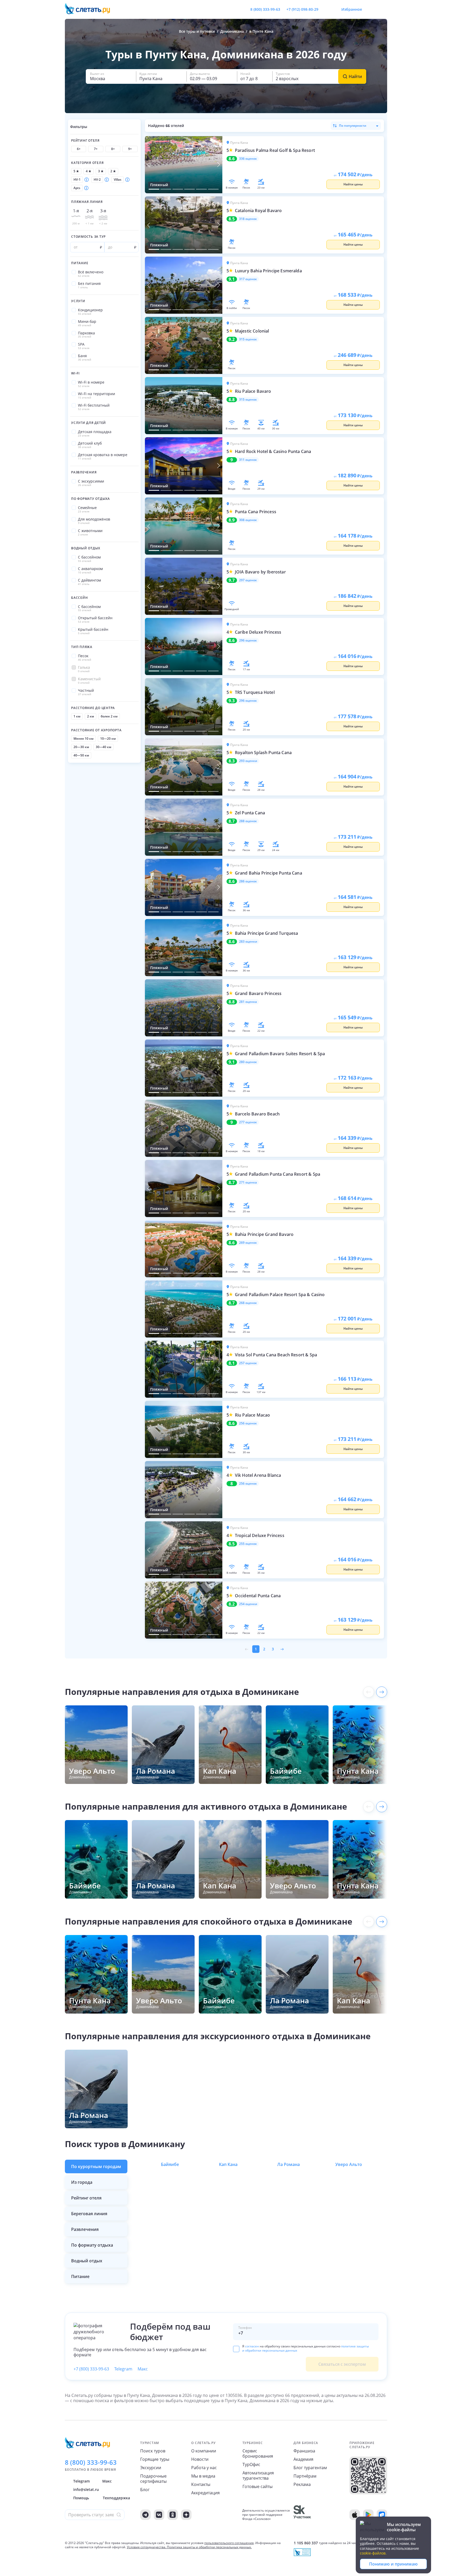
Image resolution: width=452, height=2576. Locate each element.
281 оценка (248, 1002)
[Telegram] (145, 2515)
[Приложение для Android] (368, 2515)
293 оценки (248, 761)
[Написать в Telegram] (327, 9)
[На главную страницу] (91, 9)
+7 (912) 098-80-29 (302, 9)
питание (80, 2276)
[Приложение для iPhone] (355, 2515)
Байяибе (170, 2164)
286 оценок (248, 881)
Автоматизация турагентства (258, 2475)
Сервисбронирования (258, 2453)
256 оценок (248, 1423)
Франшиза (304, 2451)
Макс (143, 2369)
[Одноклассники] (173, 2515)
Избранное (352, 9)
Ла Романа (289, 2164)
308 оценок (248, 520)
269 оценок (248, 1243)
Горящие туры (155, 2459)
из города (82, 2182)
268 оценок (248, 1303)
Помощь (81, 2498)
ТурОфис (251, 2464)
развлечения (85, 2229)
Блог (145, 2490)
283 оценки (248, 942)
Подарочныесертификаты (153, 2479)
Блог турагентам (310, 2468)
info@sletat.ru (86, 2489)
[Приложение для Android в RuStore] (382, 2515)
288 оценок (248, 821)
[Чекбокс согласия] (236, 2349)
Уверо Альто (349, 2164)
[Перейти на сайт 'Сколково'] (302, 2515)
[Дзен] (186, 2515)
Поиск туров (153, 2451)
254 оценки (248, 1604)
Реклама (302, 2484)
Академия (303, 2459)
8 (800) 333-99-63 (265, 9)
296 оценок (248, 640)
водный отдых (87, 2261)
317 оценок (248, 279)
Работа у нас (204, 2468)
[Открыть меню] (371, 9)
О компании (204, 2451)
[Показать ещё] (382, 1692)
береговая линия (89, 2214)
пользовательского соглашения (229, 2543)
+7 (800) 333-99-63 (91, 2369)
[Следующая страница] (282, 1649)
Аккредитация (205, 2493)
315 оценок (248, 339)
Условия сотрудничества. (146, 2547)
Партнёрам (305, 2476)
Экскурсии (151, 2468)
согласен (252, 2346)
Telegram (123, 2369)
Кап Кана (228, 2164)
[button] (111, 76)
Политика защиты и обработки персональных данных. (209, 2547)
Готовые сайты (258, 2486)
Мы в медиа (203, 2476)
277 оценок (248, 1122)
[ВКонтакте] (159, 2515)
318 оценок (248, 219)
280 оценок (248, 1062)
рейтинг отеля (86, 2198)
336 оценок (248, 159)
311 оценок (248, 460)
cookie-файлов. (373, 2553)
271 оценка (248, 1182)
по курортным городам (96, 2166)
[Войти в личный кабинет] (383, 9)
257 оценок (248, 1363)
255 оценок (248, 1544)
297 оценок (248, 580)
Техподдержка (116, 2498)
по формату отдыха (92, 2245)
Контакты (201, 2484)
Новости (200, 2459)
